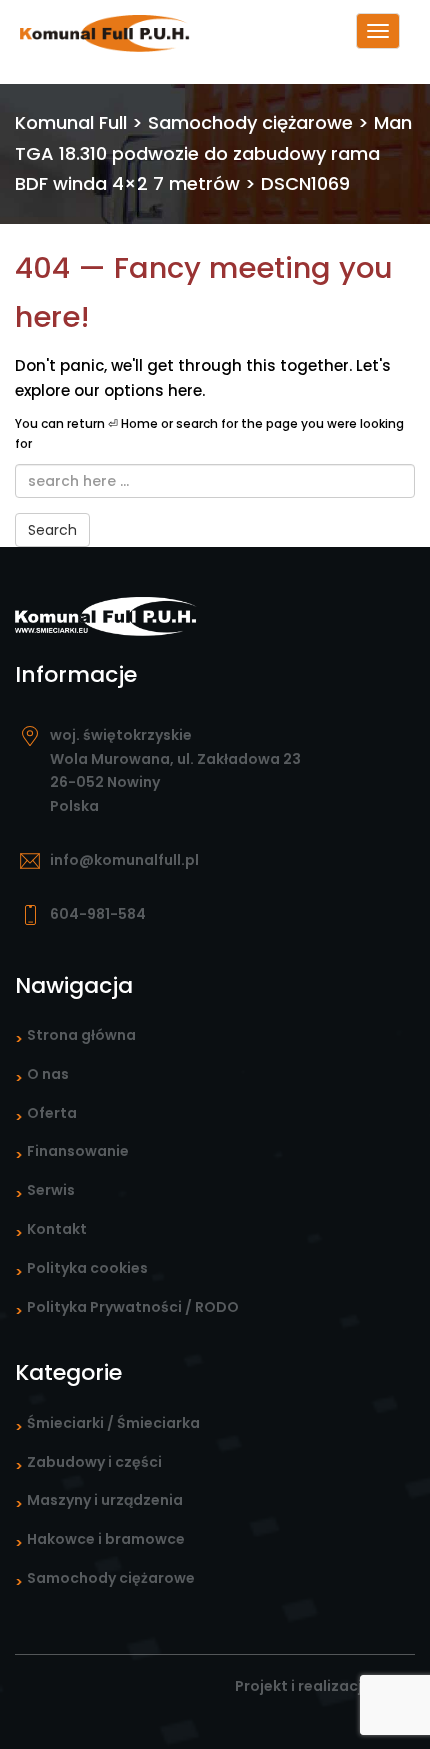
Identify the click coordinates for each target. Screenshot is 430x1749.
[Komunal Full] (95, 32)
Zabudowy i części (94, 1462)
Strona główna (81, 1035)
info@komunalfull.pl (124, 860)
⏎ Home (133, 423)
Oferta (52, 1113)
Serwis (51, 1190)
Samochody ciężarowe (111, 1578)
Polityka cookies (87, 1268)
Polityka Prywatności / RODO (133, 1307)
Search (52, 530)
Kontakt (57, 1229)
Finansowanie (78, 1151)
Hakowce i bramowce (106, 1539)
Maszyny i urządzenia (105, 1500)
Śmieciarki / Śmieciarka (113, 1423)
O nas (48, 1074)
